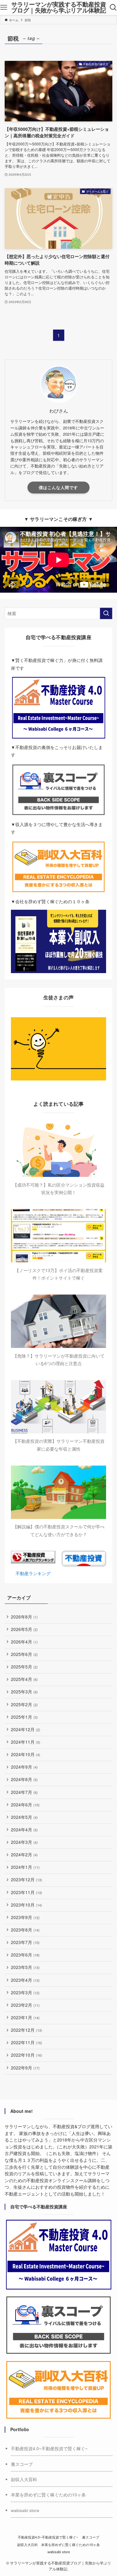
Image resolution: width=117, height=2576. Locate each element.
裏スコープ (22, 2464)
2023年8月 (25, 1930)
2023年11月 (27, 1892)
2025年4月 (24, 1679)
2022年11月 (27, 2042)
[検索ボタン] (113, 7)
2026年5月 (24, 1629)
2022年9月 (25, 2068)
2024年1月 (25, 1867)
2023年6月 (25, 1955)
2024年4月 (24, 1830)
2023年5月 (25, 1967)
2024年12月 (26, 1729)
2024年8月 (24, 1779)
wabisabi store (25, 2510)
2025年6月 (24, 1654)
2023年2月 (25, 2005)
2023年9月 (25, 1917)
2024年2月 (24, 1855)
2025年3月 (24, 1692)
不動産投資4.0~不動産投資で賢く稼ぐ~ (49, 2449)
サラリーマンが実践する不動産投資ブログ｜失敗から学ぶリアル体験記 (59, 7)
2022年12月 (27, 2030)
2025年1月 (24, 1717)
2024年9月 (24, 1767)
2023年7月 (25, 1942)
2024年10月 (26, 1754)
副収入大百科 (24, 2479)
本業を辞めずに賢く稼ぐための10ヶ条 (48, 2495)
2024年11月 (26, 1742)
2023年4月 (25, 1980)
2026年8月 (24, 1617)
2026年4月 (24, 1642)
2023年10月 (27, 1905)
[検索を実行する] (106, 613)
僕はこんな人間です (58, 487)
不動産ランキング (33, 1573)
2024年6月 (25, 1805)
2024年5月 (24, 1817)
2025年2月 (24, 1704)
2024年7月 (24, 1792)
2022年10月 (27, 2055)
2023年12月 (27, 1880)
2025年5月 (24, 1667)
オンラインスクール (68, 2180)
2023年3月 (25, 1993)
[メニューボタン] (4, 7)
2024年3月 (24, 1842)
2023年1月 (25, 2018)
